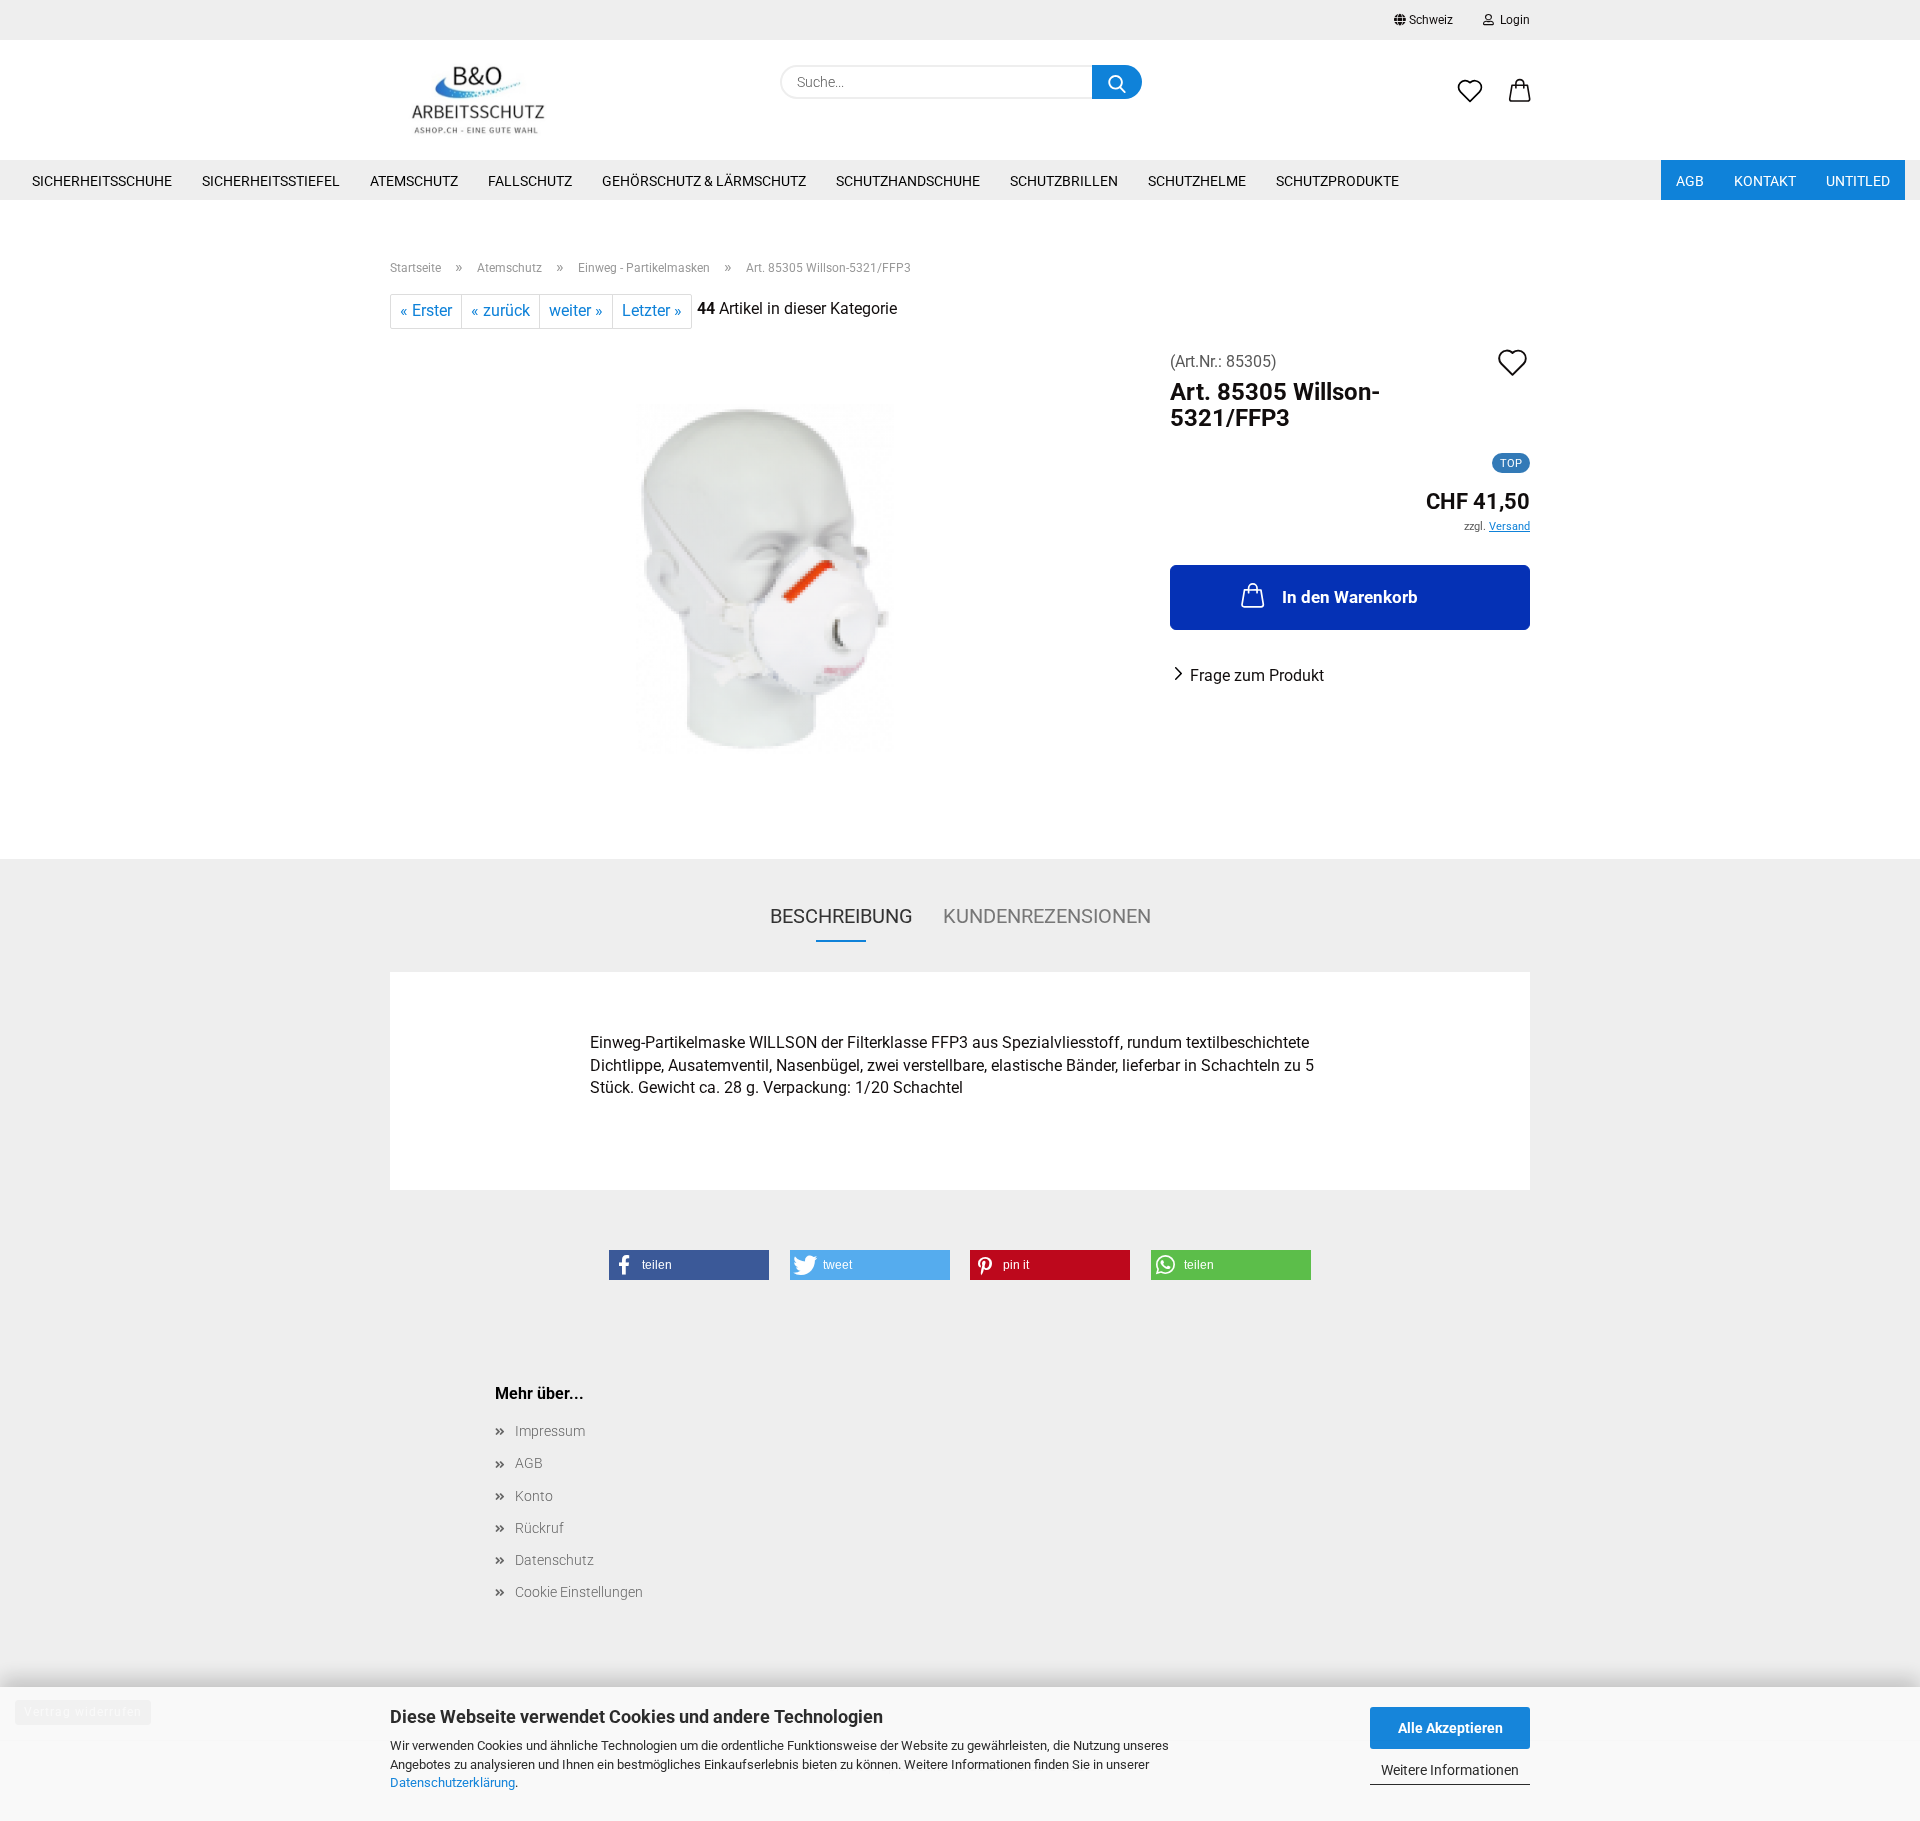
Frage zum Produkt (1257, 675)
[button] (1520, 102)
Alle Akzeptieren (1450, 1728)
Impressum (550, 1431)
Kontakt (1765, 181)
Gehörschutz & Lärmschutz (704, 181)
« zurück (500, 310)
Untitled (1858, 181)
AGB (1690, 181)
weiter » (576, 310)
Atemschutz (414, 181)
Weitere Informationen (1450, 1770)
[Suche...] (1117, 82)
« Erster (426, 310)
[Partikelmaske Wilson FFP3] (765, 577)
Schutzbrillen (1064, 181)
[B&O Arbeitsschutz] (478, 100)
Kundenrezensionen (1047, 916)
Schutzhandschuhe (908, 181)
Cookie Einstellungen (579, 1592)
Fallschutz (530, 181)
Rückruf (539, 1528)
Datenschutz (554, 1560)
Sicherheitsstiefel (271, 181)
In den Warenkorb (1350, 597)
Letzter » (652, 310)
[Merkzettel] (1470, 102)
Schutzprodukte (1337, 181)
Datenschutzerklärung (452, 1782)
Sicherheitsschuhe (102, 181)
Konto (534, 1496)
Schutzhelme (1197, 181)
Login (1512, 20)
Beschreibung (841, 916)
